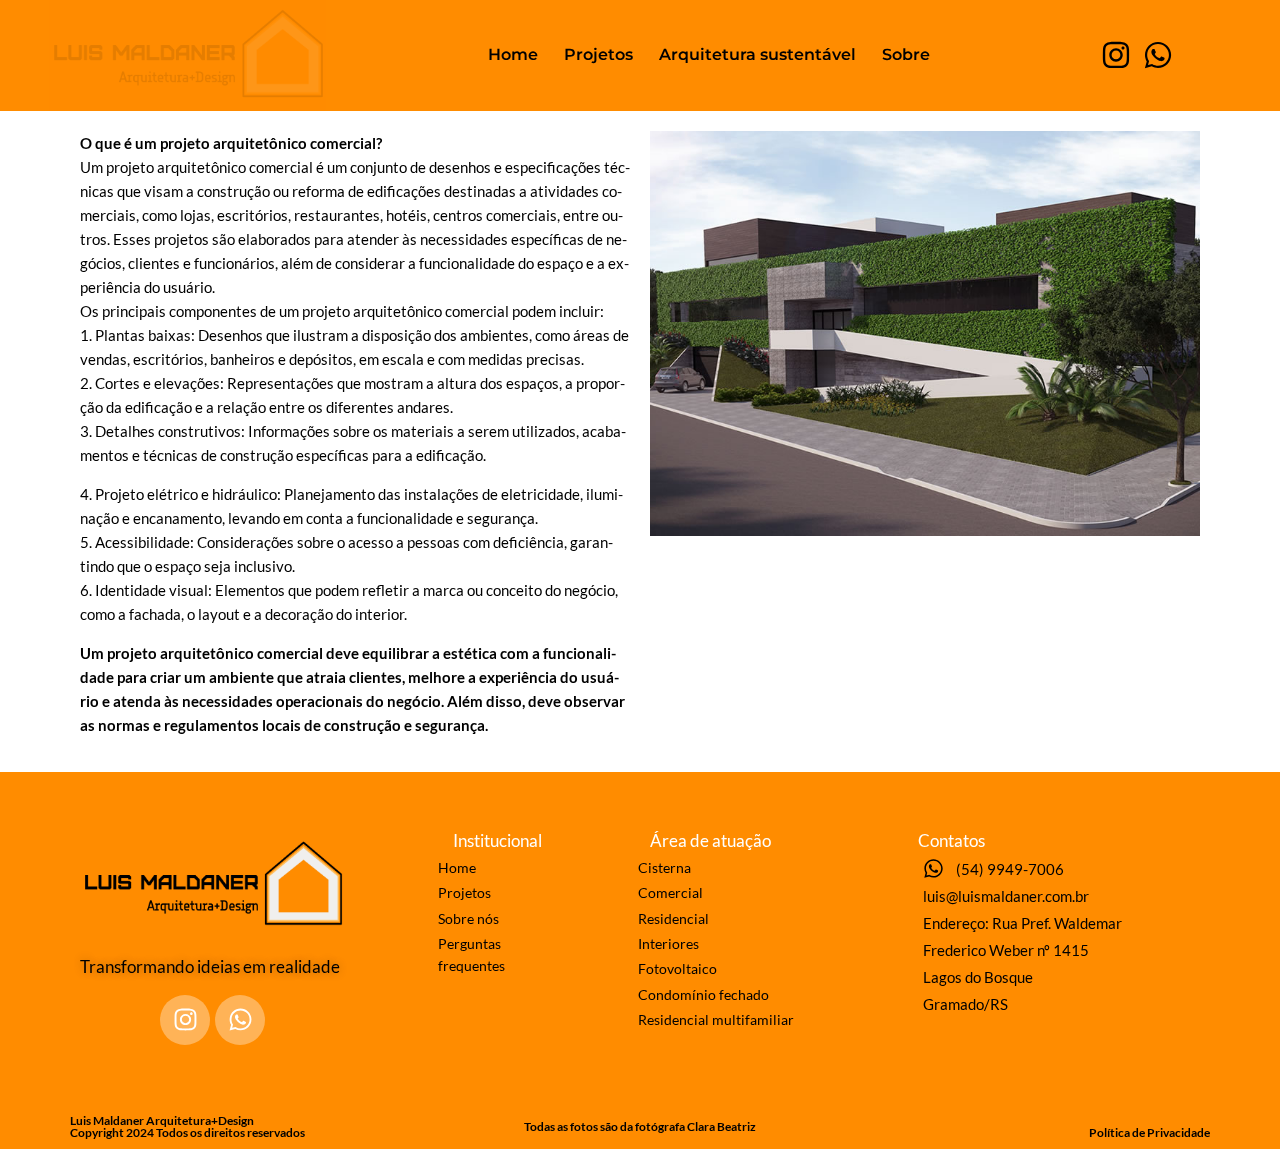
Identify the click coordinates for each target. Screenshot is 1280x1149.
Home (513, 54)
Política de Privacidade (1149, 1132)
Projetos (598, 54)
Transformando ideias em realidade (210, 966)
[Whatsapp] (1158, 55)
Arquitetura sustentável (757, 54)
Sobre (906, 54)
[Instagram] (1116, 55)
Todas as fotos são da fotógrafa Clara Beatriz (640, 1126)
